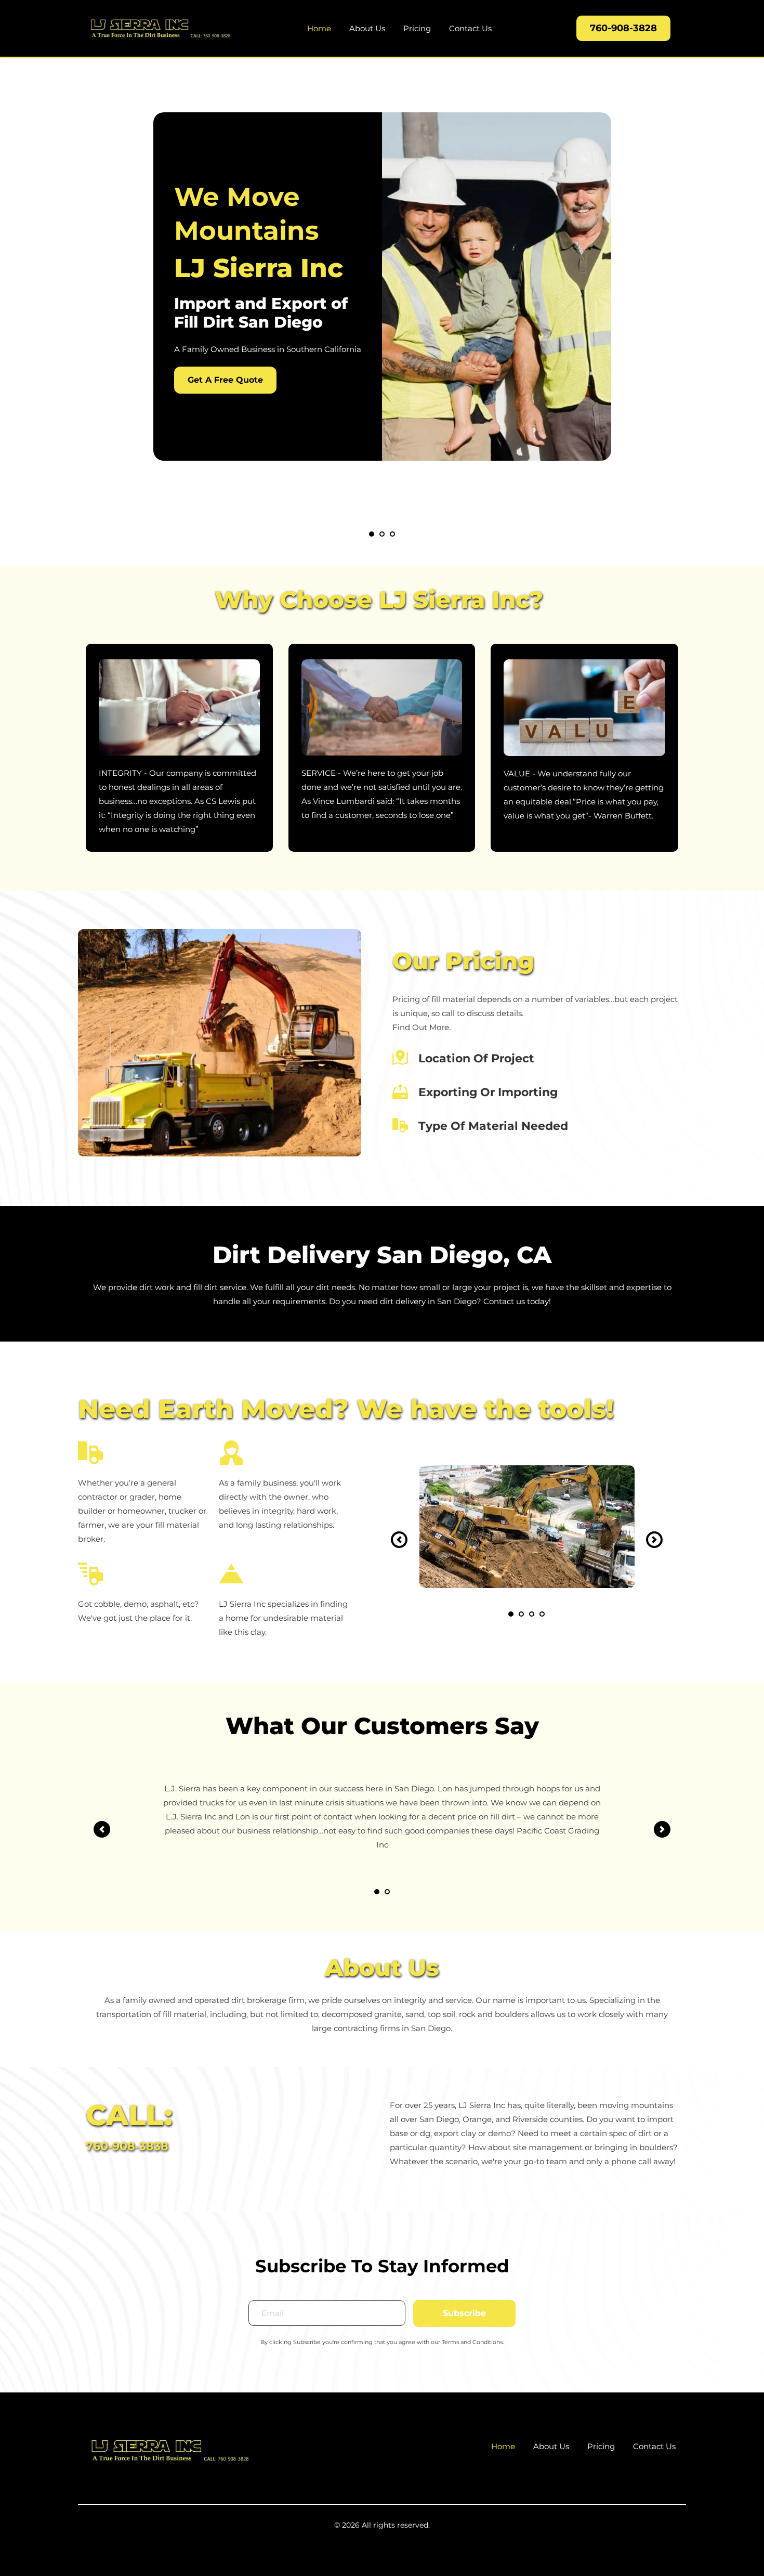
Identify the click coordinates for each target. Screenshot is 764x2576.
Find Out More (421, 1027)
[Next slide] (654, 1540)
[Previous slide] (399, 1540)
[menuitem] (319, 28)
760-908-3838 (127, 2146)
